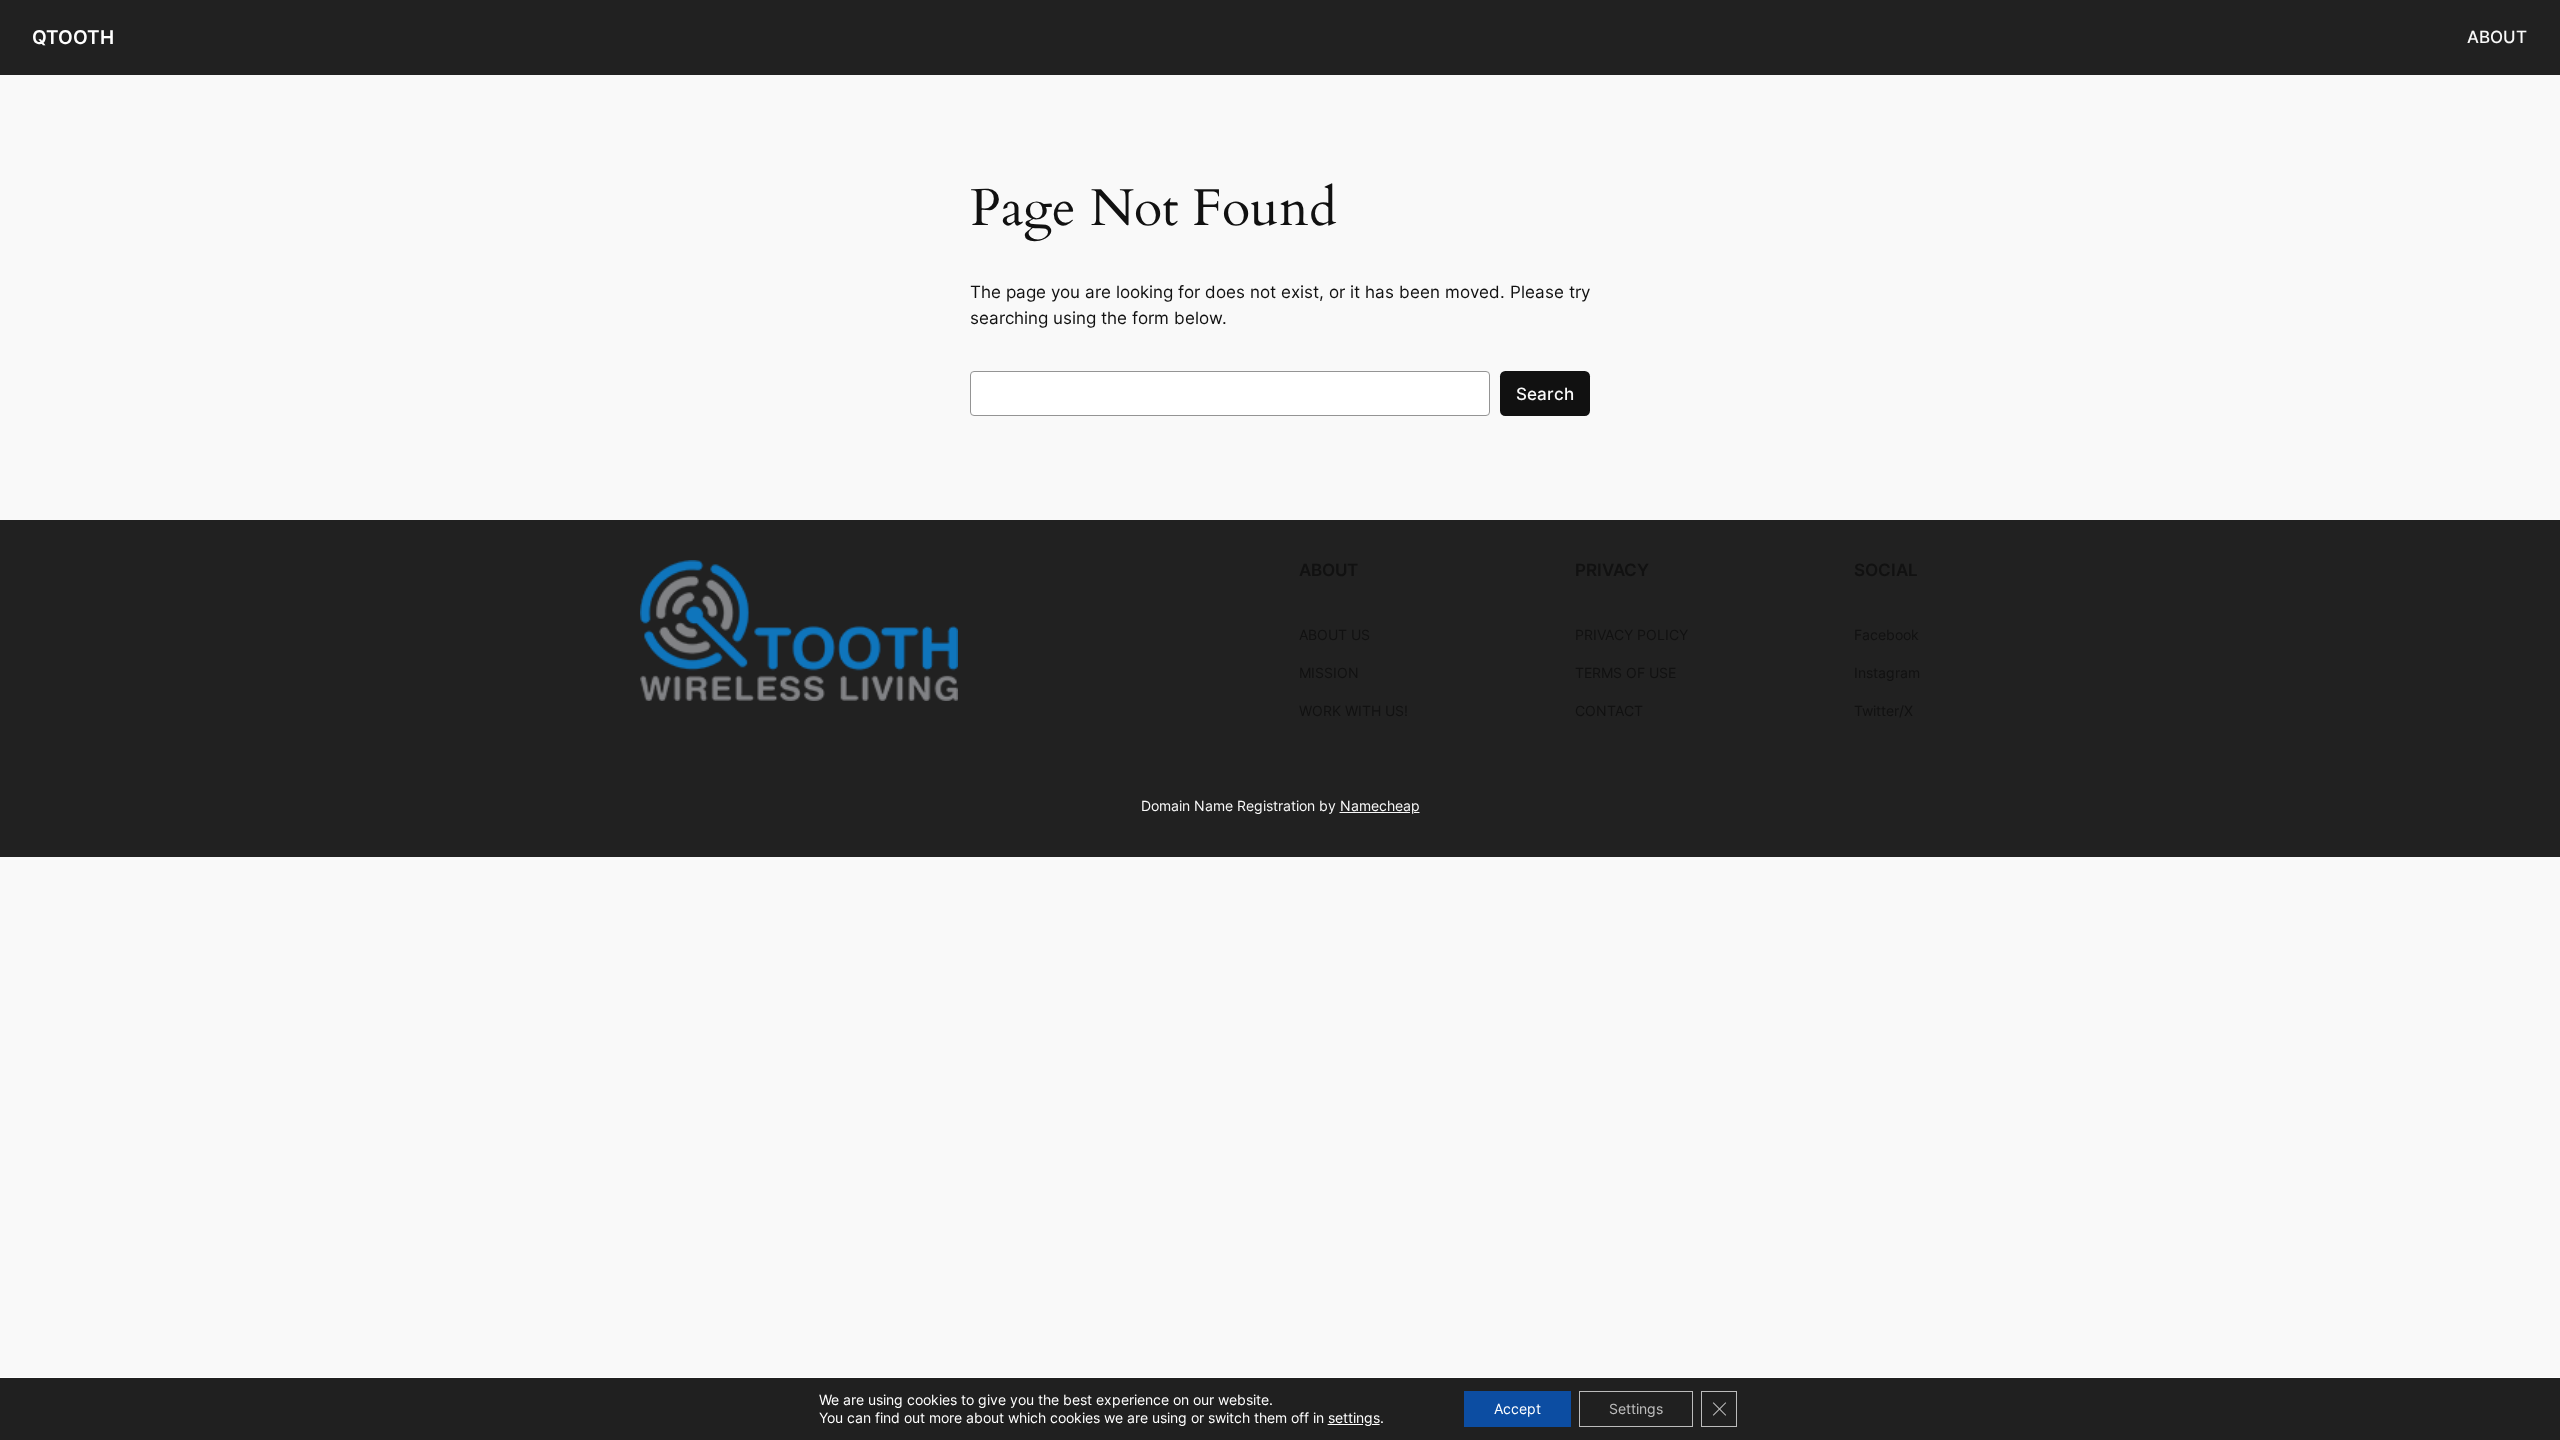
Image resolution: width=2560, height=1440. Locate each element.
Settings (1636, 1408)
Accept (1517, 1408)
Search (1545, 394)
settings (1354, 1417)
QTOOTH (73, 37)
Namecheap (1380, 805)
